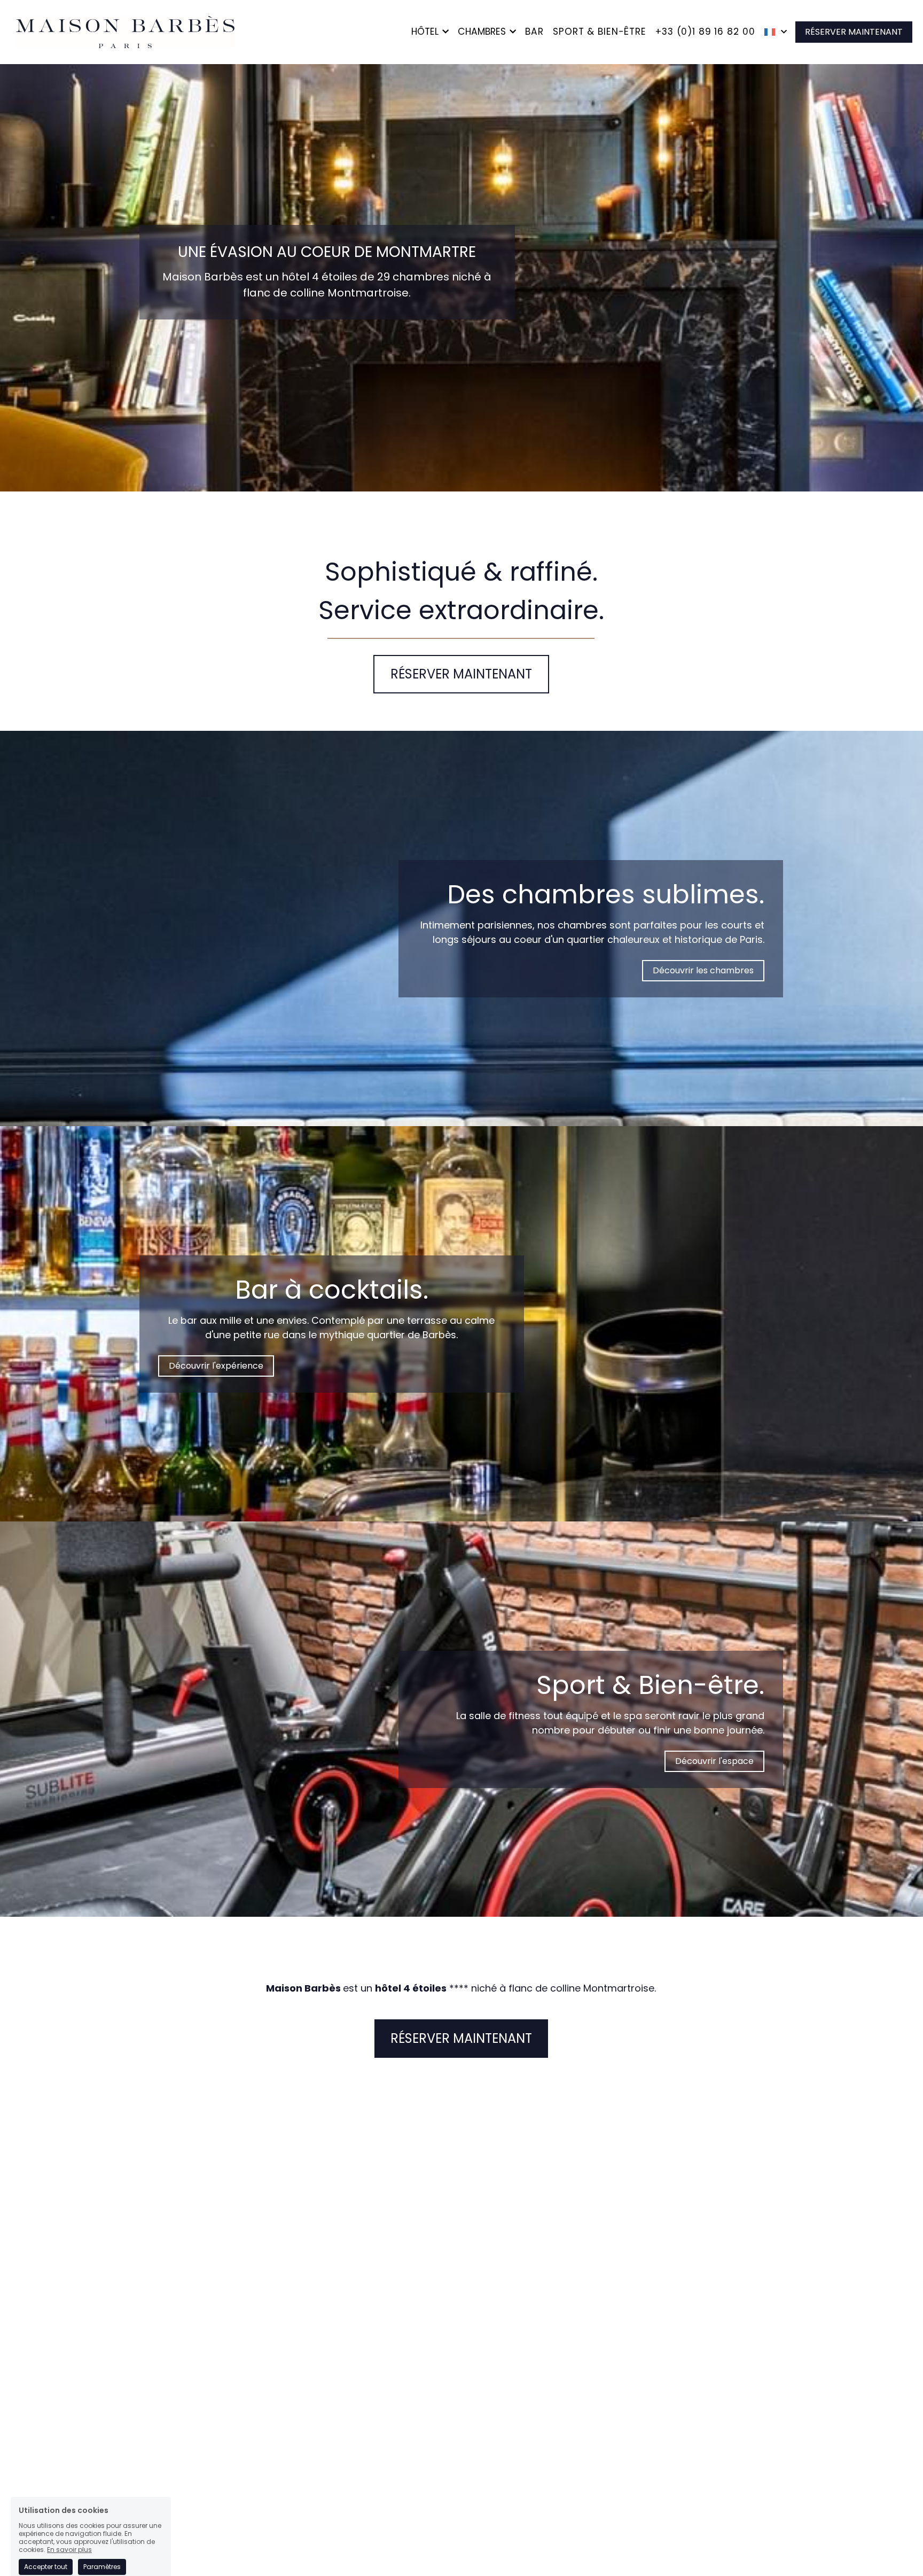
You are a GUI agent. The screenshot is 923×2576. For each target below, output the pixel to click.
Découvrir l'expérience (216, 1366)
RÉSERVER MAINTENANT (854, 32)
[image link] (123, 31)
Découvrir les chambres (703, 970)
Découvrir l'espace (714, 1761)
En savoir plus (69, 2490)
